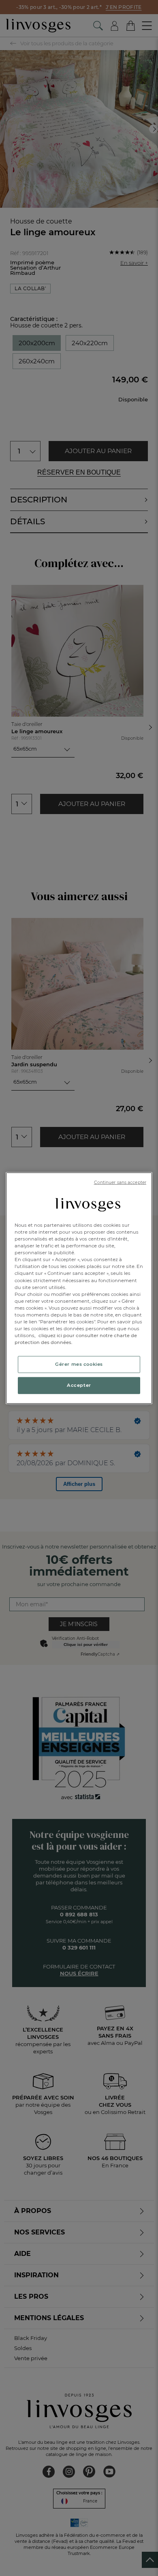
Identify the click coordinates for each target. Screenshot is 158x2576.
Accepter (79, 1385)
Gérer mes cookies (79, 1364)
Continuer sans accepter (120, 1182)
